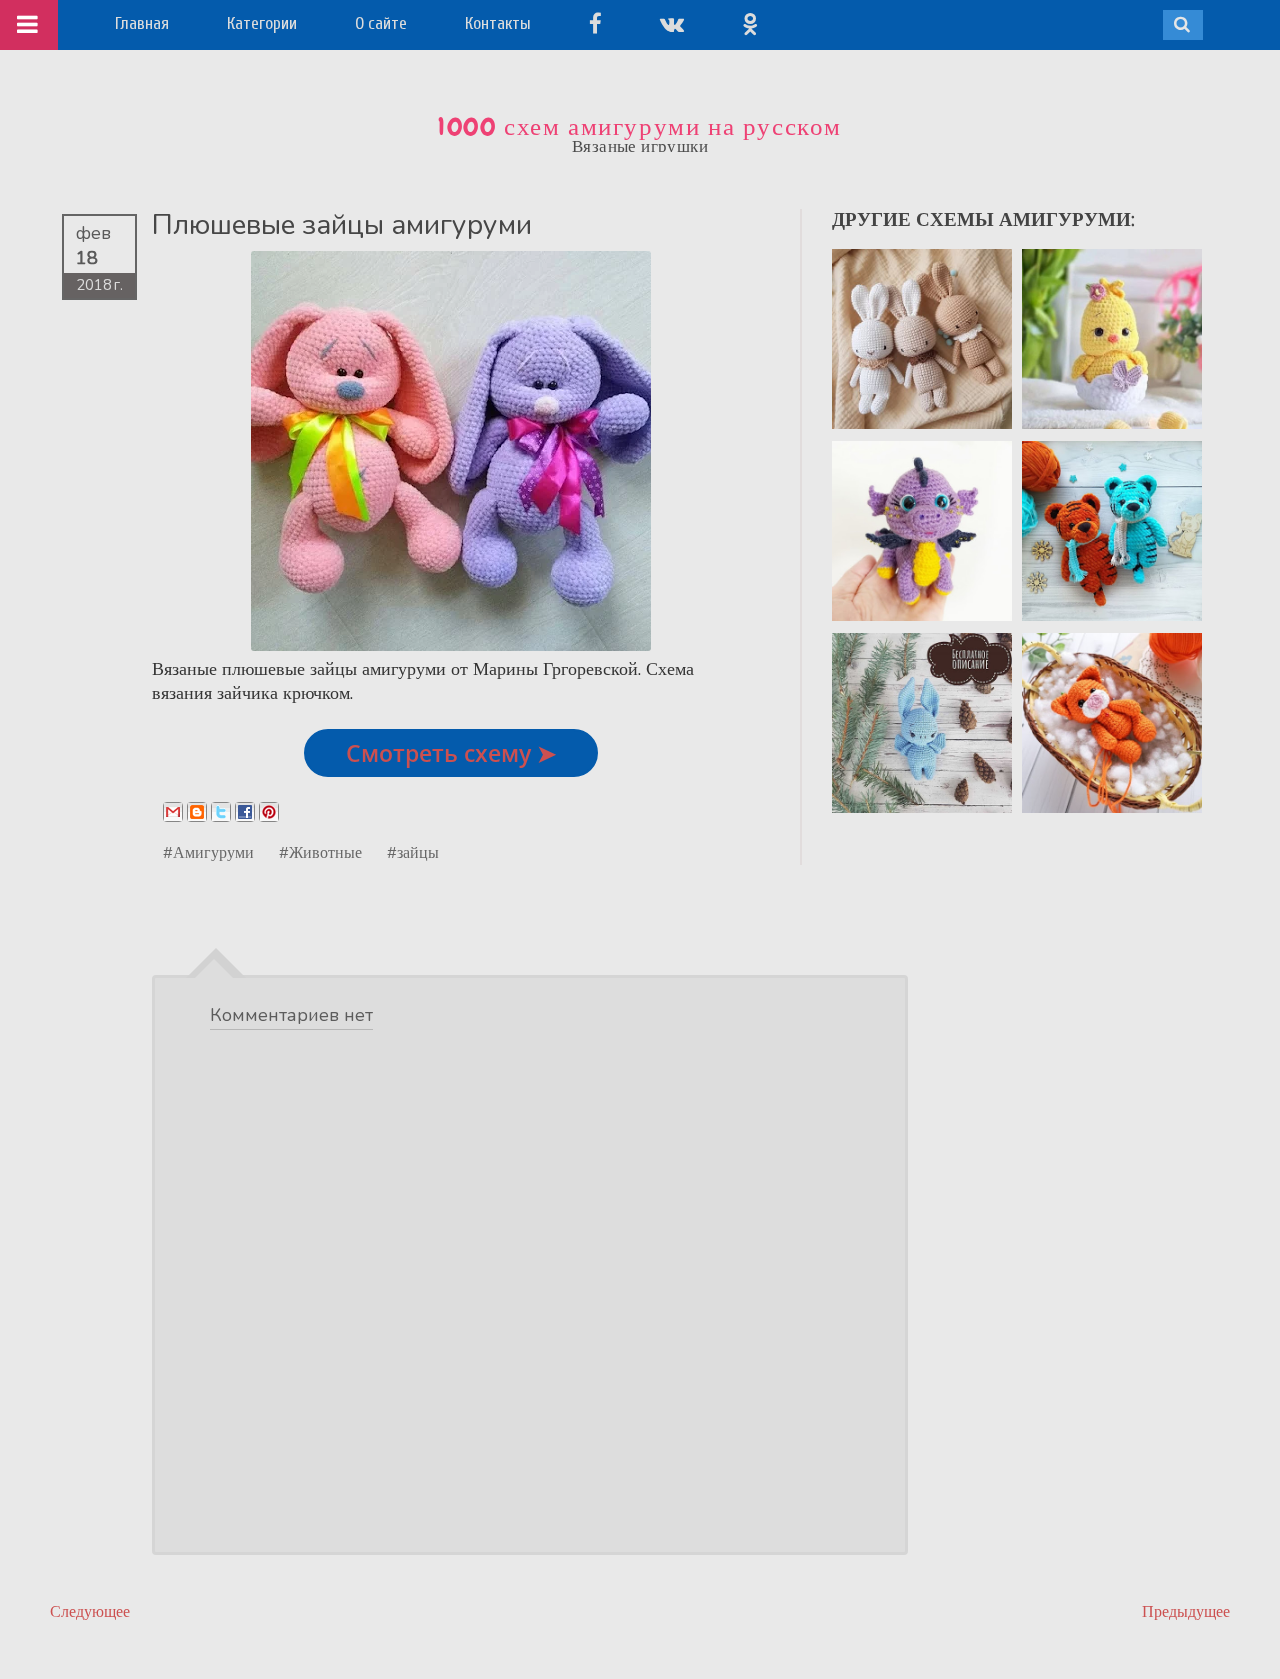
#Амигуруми (208, 852)
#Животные (320, 852)
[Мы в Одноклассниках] (750, 23)
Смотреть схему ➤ (451, 753)
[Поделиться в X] (221, 812)
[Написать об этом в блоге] (197, 812)
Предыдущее (1186, 1611)
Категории (262, 23)
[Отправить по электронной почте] (173, 812)
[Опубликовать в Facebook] (245, 812)
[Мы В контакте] (672, 23)
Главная (142, 23)
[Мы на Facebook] (595, 23)
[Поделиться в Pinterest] (269, 812)
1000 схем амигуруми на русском (640, 127)
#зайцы (413, 852)
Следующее (90, 1611)
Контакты (498, 23)
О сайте (381, 23)
